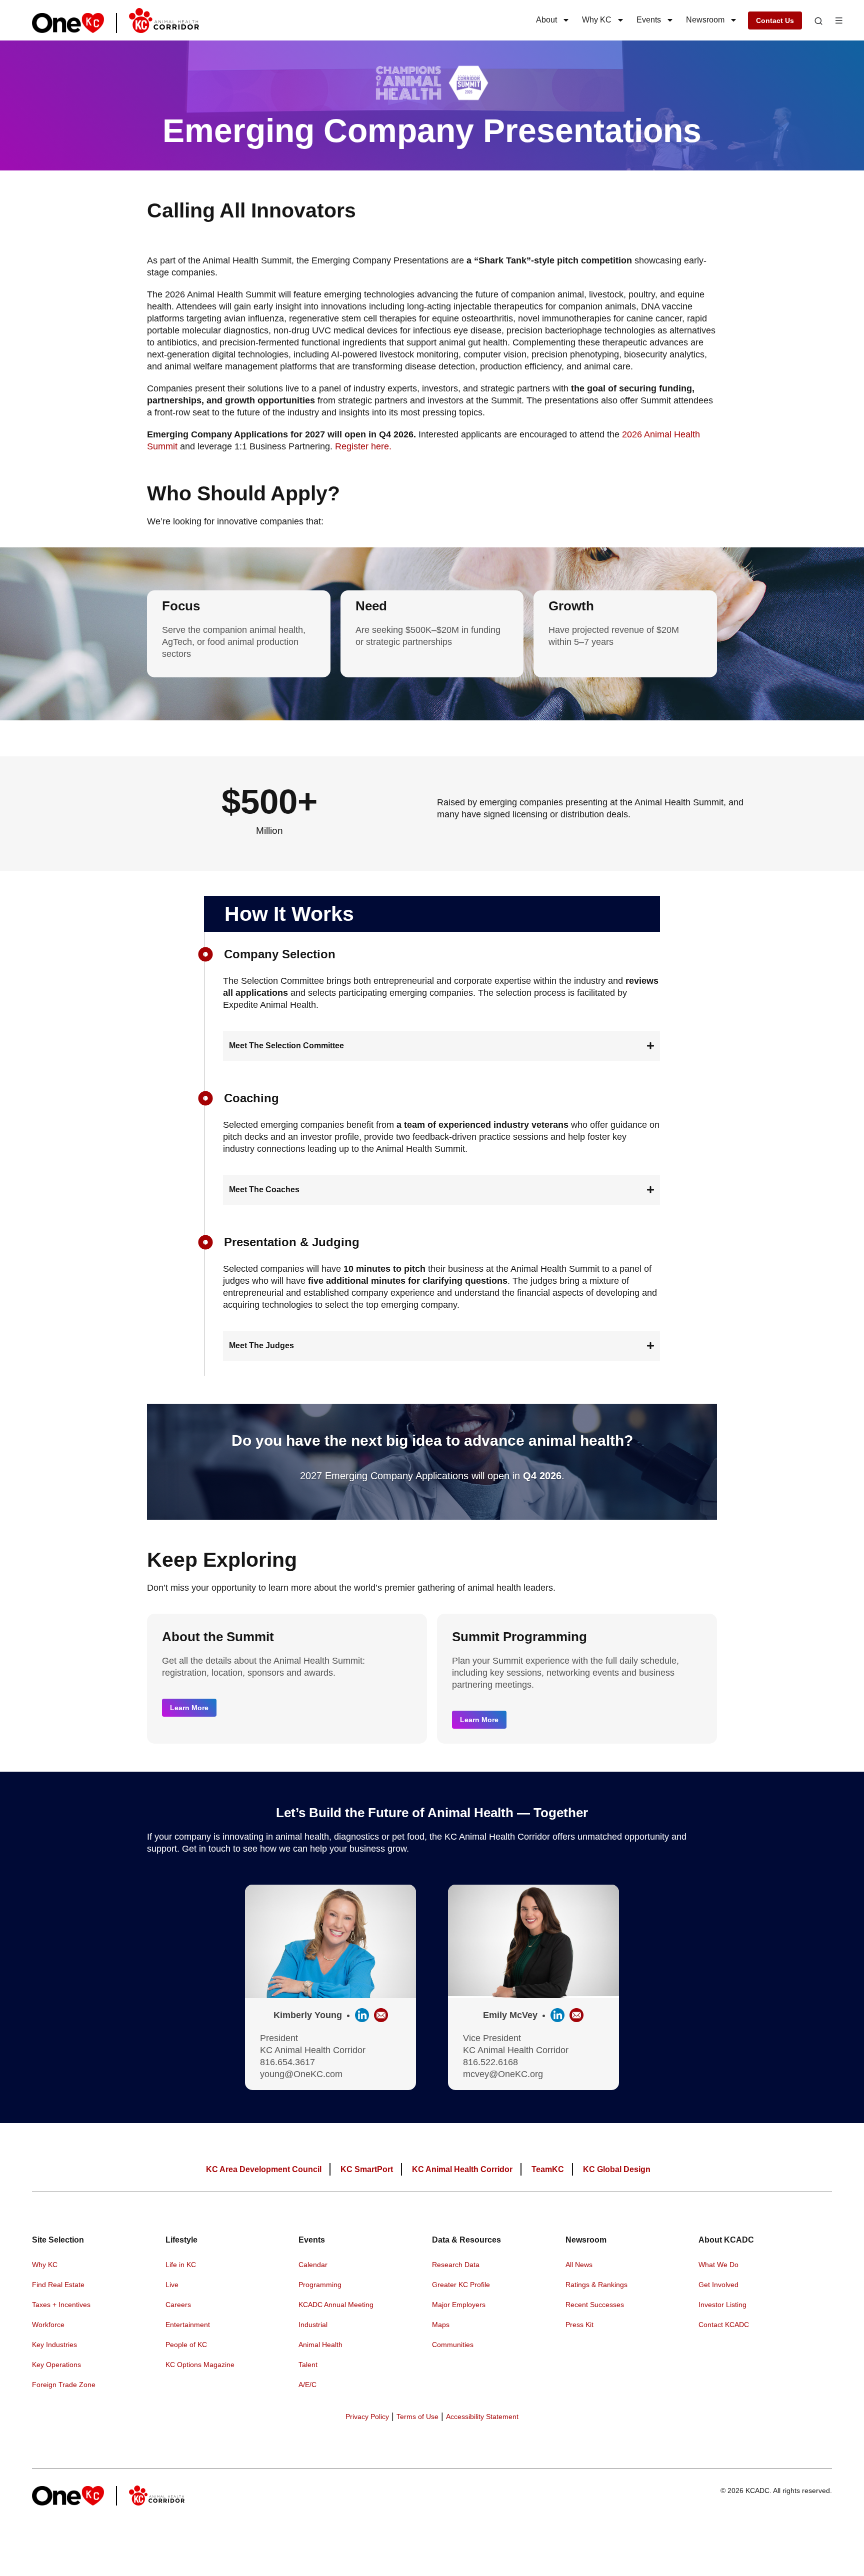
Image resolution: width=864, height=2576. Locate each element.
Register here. (363, 446)
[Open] (818, 21)
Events (649, 20)
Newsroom (705, 20)
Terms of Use (417, 2417)
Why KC (597, 20)
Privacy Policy (367, 2417)
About (546, 20)
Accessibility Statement (482, 2417)
